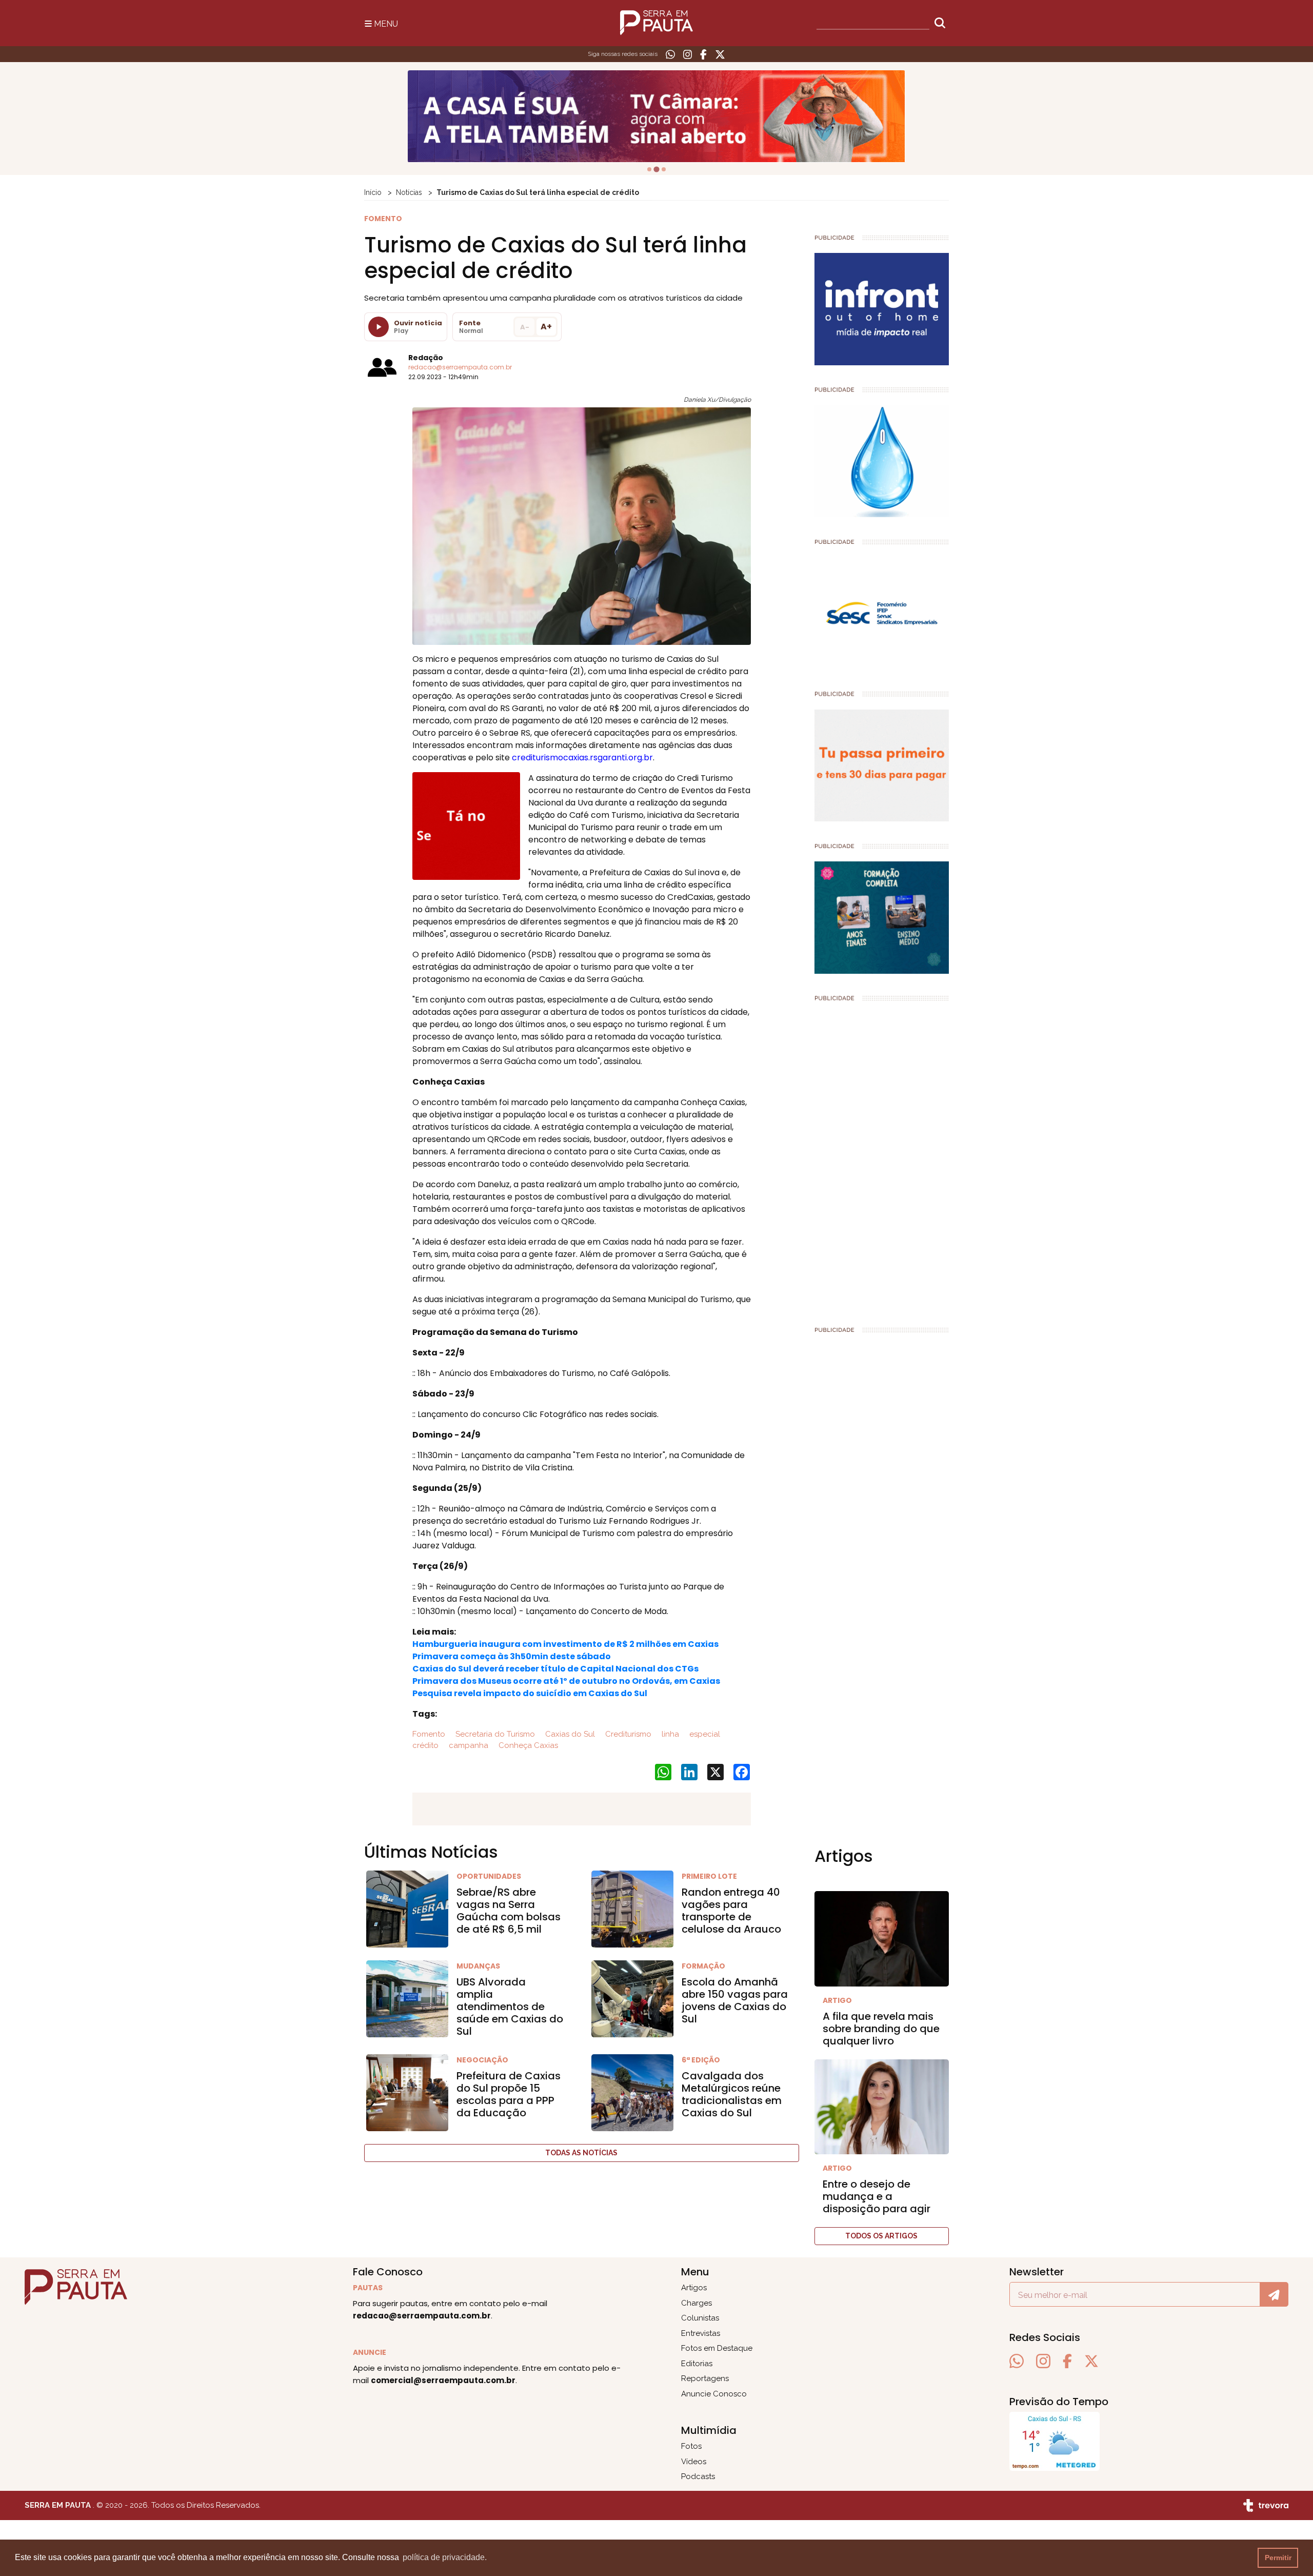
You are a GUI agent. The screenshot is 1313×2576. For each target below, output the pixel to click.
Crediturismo (627, 1734)
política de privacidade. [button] (445, 2557)
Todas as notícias (581, 2153)
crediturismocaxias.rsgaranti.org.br (582, 758)
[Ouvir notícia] (379, 327)
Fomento (429, 1734)
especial (704, 1734)
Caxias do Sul (569, 1734)
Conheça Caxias (527, 1745)
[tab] (649, 169)
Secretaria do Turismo (494, 1734)
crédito (425, 1745)
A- (525, 327)
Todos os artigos (881, 2236)
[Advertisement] (882, 1159)
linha (669, 1734)
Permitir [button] (1278, 2558)
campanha (467, 1745)
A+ (546, 327)
